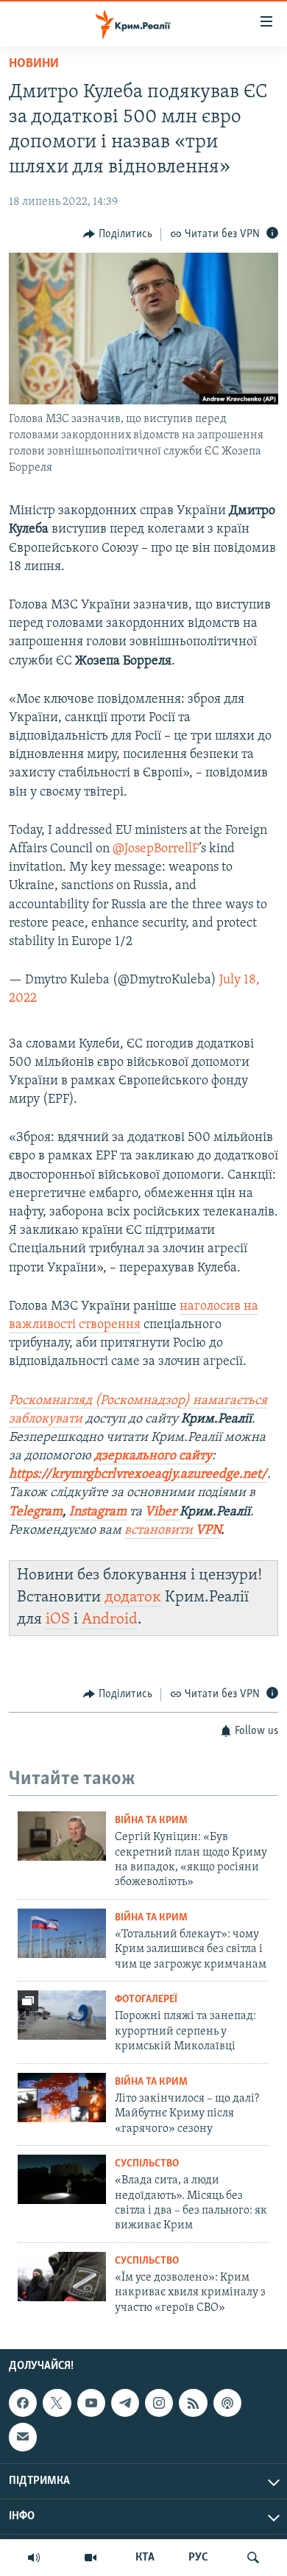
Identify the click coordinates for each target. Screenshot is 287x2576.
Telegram (36, 1512)
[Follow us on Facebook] (23, 2403)
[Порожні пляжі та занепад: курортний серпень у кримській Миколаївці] (62, 2015)
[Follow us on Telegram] (125, 2403)
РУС (198, 2558)
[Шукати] (253, 2558)
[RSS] (193, 2403)
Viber (162, 1512)
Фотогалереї (146, 2000)
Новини (34, 64)
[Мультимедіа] (91, 2558)
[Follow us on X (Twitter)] (57, 2403)
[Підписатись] (23, 2437)
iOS (58, 1619)
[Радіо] (34, 2558)
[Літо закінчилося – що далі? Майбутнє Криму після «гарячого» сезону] (62, 2098)
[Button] (118, 234)
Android (110, 1619)
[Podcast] (227, 2403)
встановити (173, 1531)
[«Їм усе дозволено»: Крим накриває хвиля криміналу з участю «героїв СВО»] (62, 2277)
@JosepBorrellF (156, 849)
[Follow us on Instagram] (159, 2403)
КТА (145, 2558)
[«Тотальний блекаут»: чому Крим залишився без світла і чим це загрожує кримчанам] (62, 1933)
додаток (133, 1597)
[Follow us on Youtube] (91, 2403)
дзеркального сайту (153, 1456)
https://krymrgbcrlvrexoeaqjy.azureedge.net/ (138, 1475)
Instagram (98, 1512)
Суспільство (147, 2164)
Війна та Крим (151, 1821)
